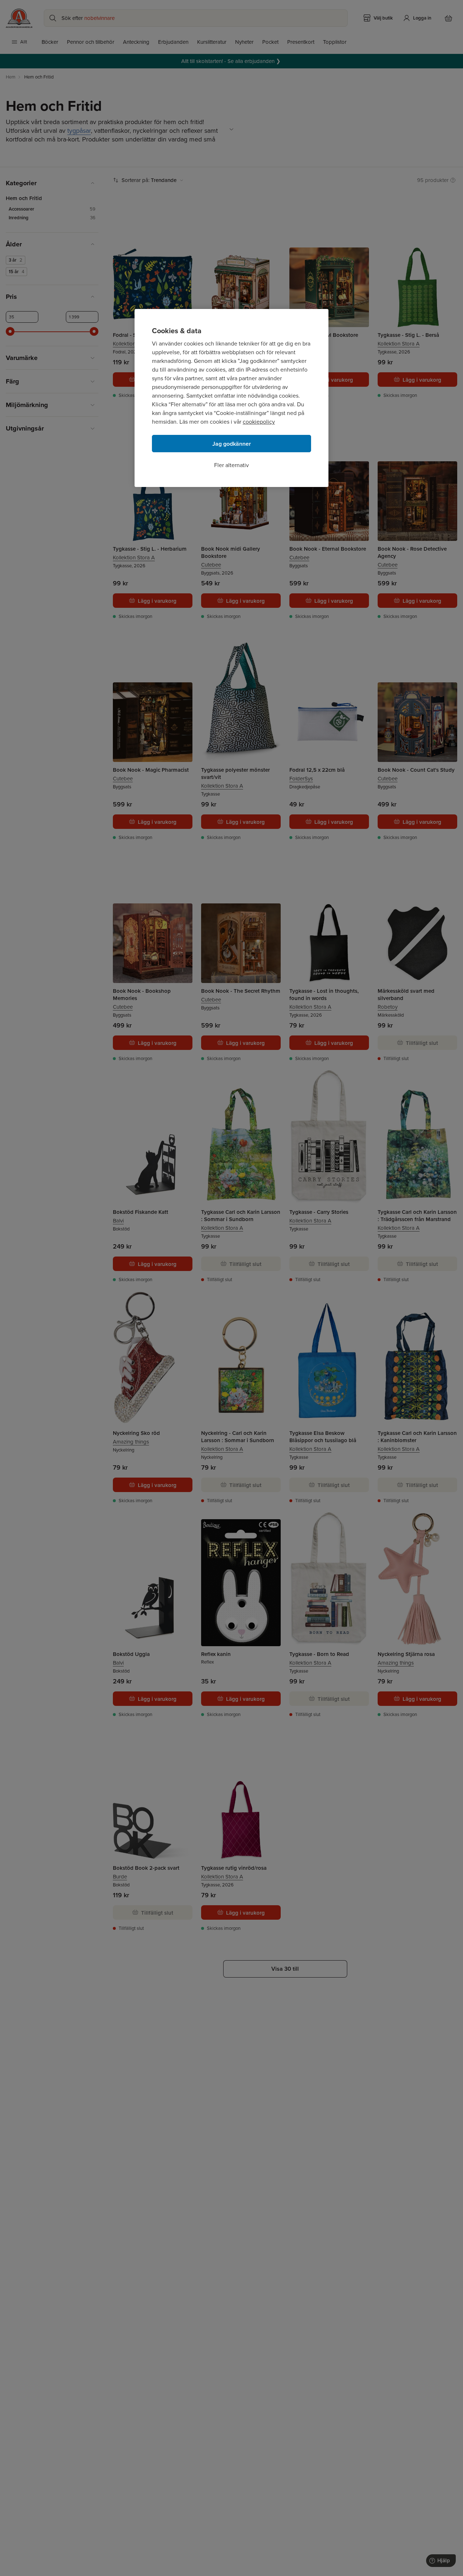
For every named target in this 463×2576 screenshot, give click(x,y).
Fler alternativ (231, 465)
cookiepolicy (259, 422)
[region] (231, 398)
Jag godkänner (232, 444)
